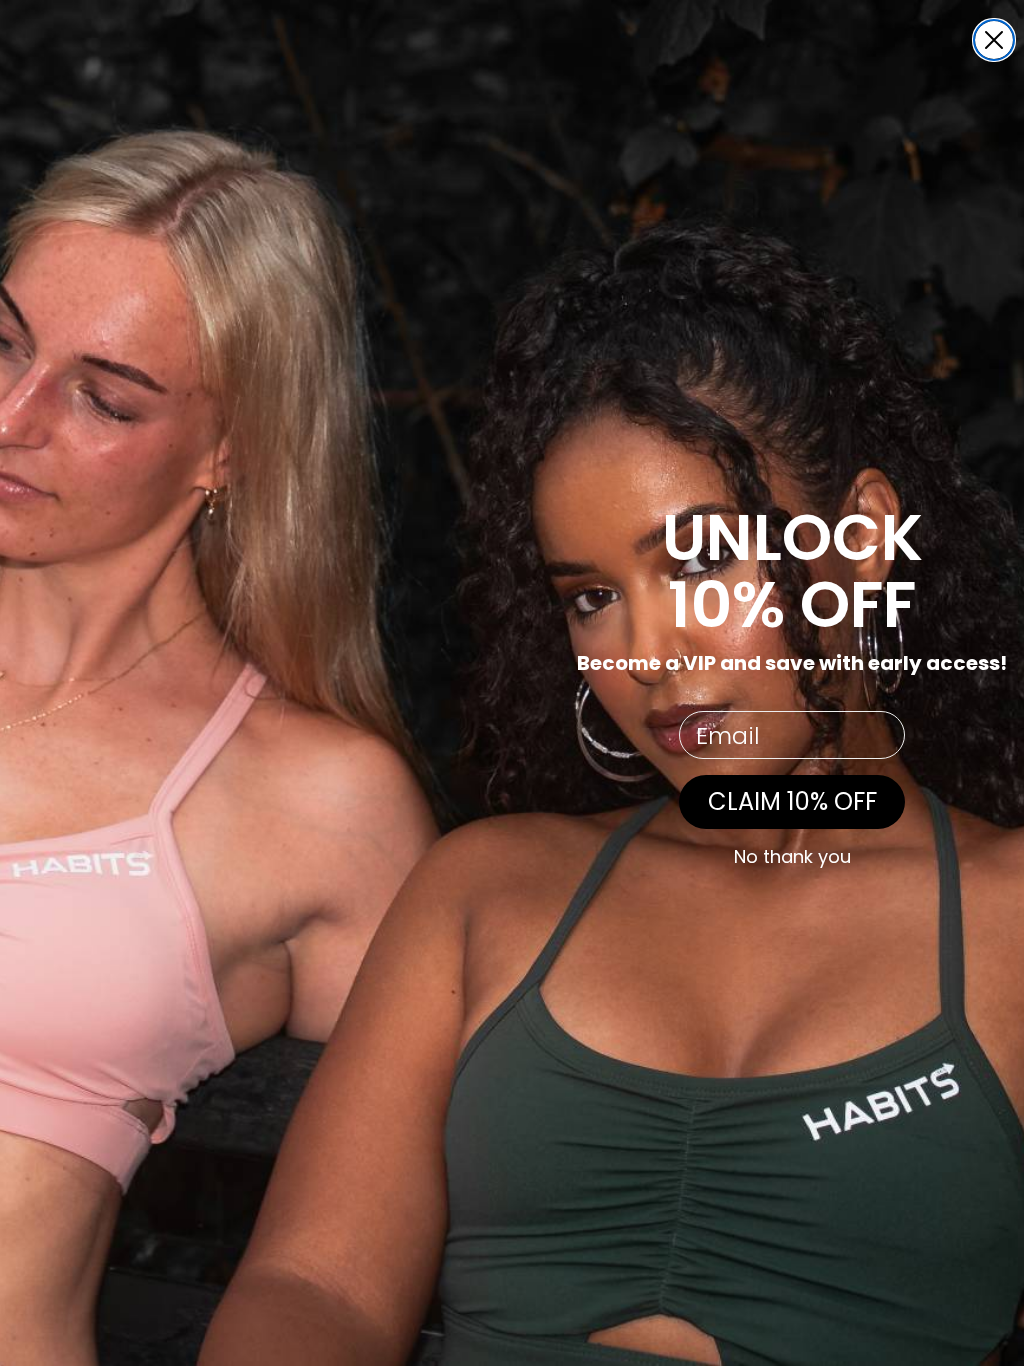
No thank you (792, 857)
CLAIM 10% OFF (792, 801)
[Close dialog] (994, 40)
